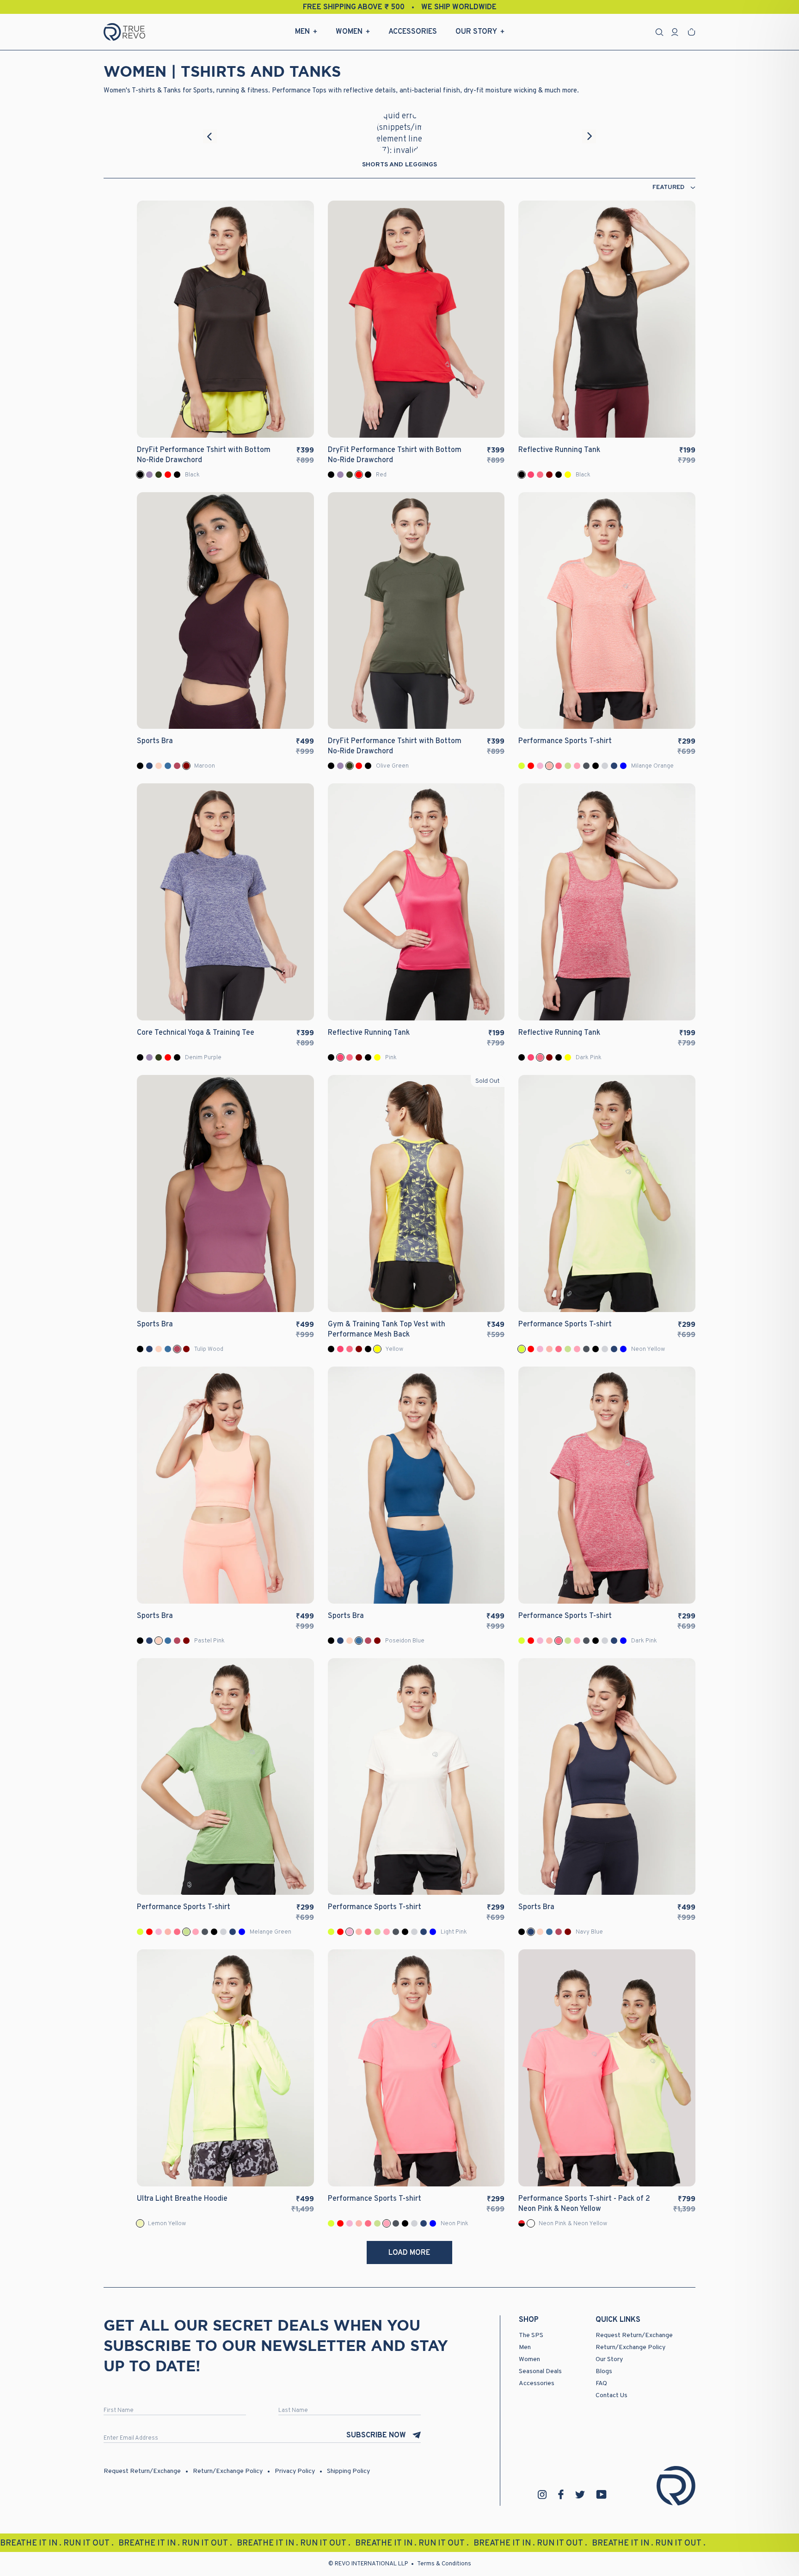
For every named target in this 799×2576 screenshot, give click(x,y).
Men (302, 32)
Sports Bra (155, 741)
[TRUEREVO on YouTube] (602, 2494)
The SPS (531, 2335)
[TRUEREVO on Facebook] (561, 2494)
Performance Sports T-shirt (565, 741)
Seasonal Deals (540, 2372)
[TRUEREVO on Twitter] (580, 2495)
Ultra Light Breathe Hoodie (182, 2199)
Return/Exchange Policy (630, 2347)
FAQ (601, 2384)
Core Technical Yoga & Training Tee (196, 1033)
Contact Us (612, 2396)
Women (349, 32)
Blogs (604, 2372)
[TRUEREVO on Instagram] (542, 2495)
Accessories (413, 32)
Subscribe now (376, 2436)
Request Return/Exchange (634, 2335)
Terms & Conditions (444, 2564)
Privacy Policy (295, 2471)
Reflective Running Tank (559, 450)
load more (409, 2253)
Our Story (476, 32)
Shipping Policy (348, 2471)
